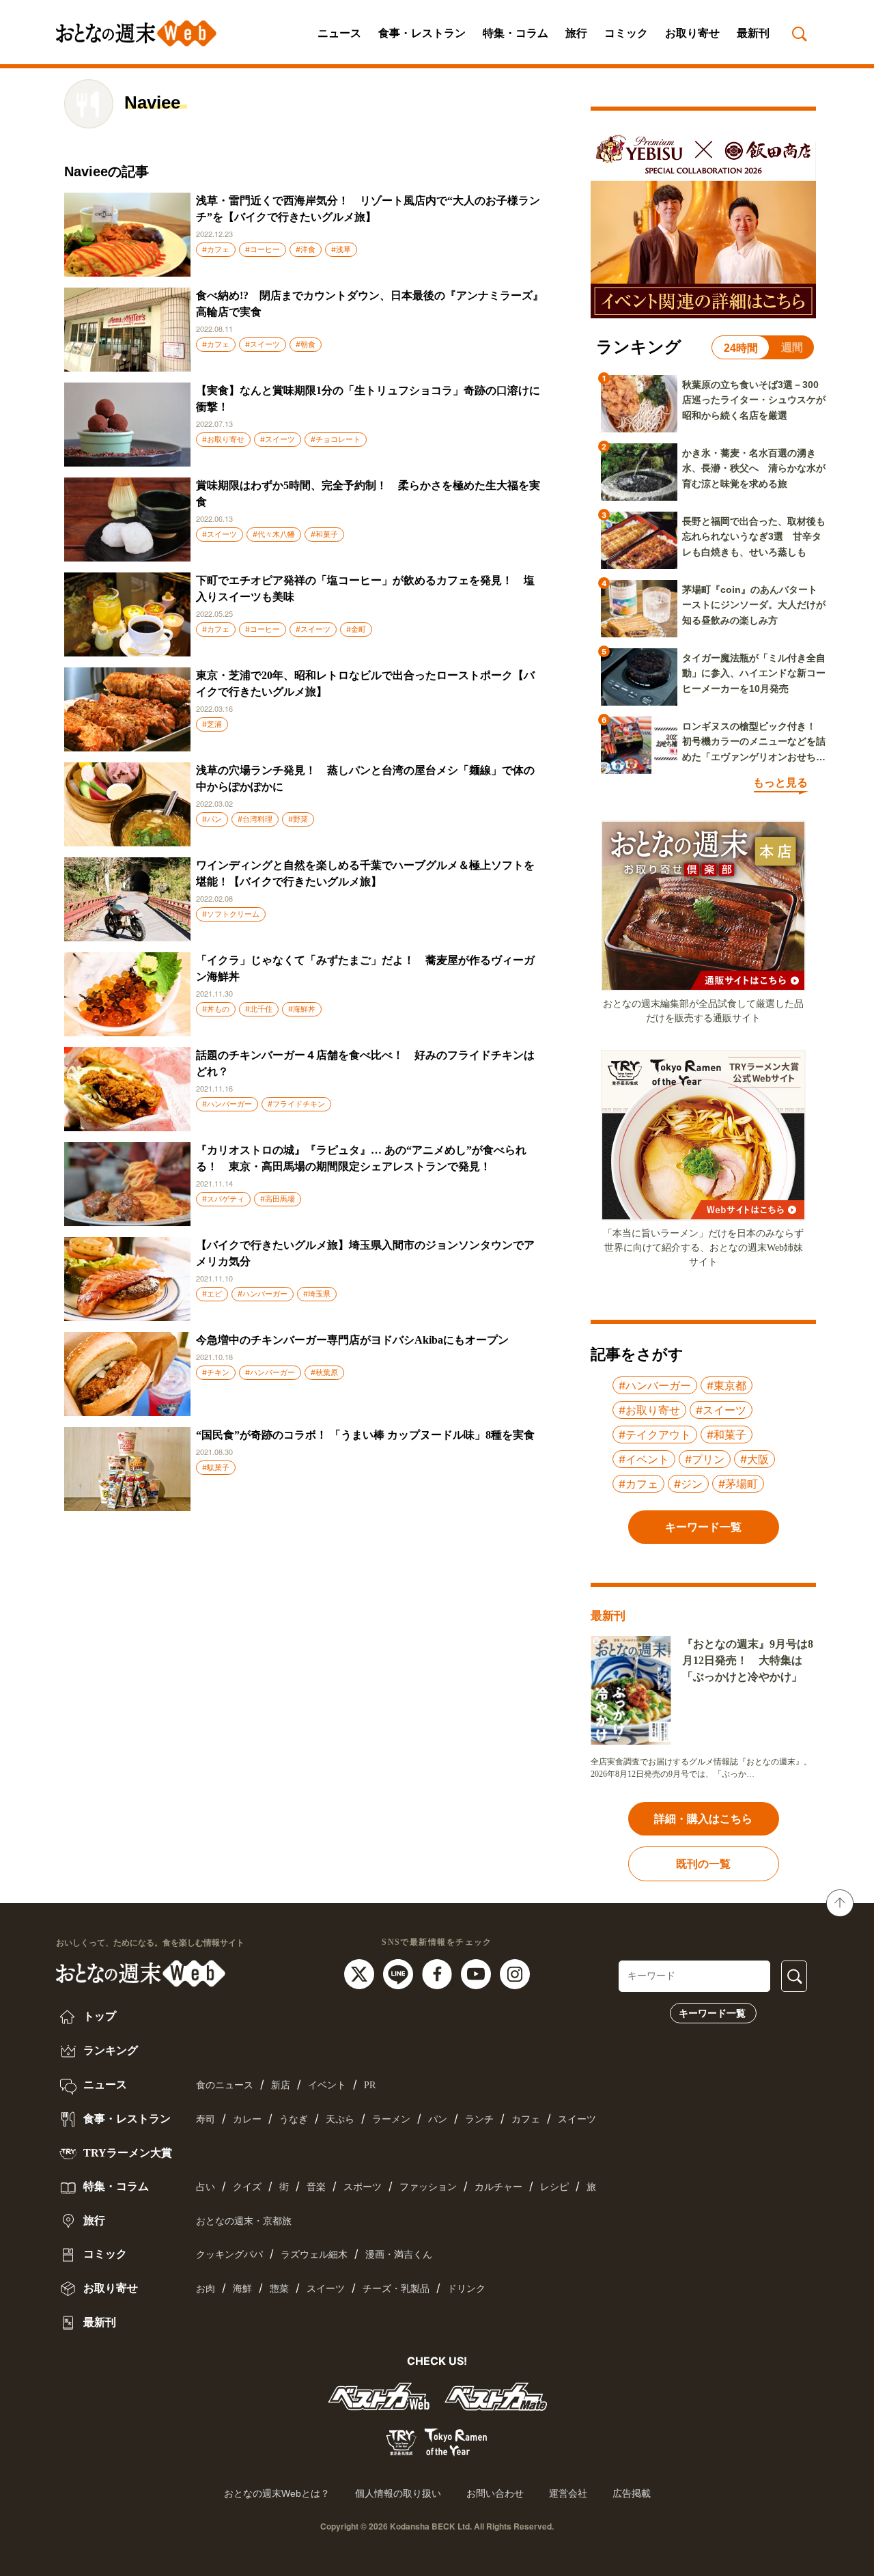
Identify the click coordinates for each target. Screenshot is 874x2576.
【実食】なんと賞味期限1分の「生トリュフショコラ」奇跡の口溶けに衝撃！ (368, 399)
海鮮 (242, 2289)
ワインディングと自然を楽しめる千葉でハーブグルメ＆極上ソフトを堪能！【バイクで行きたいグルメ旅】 (365, 873)
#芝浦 (212, 724)
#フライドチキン (296, 1104)
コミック (626, 33)
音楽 (316, 2187)
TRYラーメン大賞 (126, 2153)
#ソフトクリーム (231, 914)
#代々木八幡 (274, 534)
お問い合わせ (495, 2493)
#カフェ (216, 249)
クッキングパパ (229, 2255)
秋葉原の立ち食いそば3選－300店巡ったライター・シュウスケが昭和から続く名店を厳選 (754, 400)
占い (206, 2187)
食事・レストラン (422, 33)
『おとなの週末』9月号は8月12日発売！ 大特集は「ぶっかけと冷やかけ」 (748, 1660)
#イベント (644, 1459)
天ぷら (340, 2119)
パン (438, 2119)
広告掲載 (632, 2493)
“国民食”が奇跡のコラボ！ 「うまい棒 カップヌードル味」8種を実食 (365, 1435)
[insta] (515, 1973)
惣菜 (279, 2289)
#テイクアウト (655, 1435)
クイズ (247, 2187)
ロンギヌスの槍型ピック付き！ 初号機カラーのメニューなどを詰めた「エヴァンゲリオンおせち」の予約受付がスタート (754, 743)
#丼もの (216, 1009)
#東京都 (727, 1385)
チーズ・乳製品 (396, 2289)
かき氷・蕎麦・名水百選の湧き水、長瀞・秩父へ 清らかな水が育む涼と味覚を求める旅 (754, 468)
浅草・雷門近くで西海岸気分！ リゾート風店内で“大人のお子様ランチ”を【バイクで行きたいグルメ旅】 (368, 209)
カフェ (526, 2119)
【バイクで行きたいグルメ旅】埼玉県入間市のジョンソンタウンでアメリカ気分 (365, 1253)
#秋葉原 (324, 1372)
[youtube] (478, 1973)
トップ (98, 2016)
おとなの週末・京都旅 (244, 2221)
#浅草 (341, 249)
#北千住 (259, 1009)
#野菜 (298, 819)
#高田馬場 (278, 1199)
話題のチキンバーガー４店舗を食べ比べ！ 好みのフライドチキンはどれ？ (365, 1063)
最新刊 (753, 33)
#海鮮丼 (302, 1009)
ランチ (479, 2119)
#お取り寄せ (223, 439)
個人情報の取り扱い (398, 2493)
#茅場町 (738, 1484)
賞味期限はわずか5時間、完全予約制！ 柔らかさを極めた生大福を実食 (368, 494)
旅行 (576, 33)
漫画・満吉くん (399, 2255)
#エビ (212, 1294)
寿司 (206, 2119)
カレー (247, 2119)
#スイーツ (263, 344)
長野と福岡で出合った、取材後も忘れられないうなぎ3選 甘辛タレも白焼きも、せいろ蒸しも (754, 537)
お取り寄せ (692, 33)
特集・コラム (516, 33)
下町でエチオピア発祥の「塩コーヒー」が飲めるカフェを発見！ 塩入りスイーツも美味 (365, 588)
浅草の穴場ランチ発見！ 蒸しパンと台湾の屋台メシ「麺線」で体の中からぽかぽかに (365, 778)
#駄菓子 (216, 1467)
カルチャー (498, 2187)
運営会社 (568, 2493)
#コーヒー (263, 249)
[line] (400, 1973)
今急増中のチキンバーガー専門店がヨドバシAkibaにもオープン (352, 1340)
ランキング (109, 2050)
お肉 (206, 2289)
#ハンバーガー (227, 1104)
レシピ (554, 2187)
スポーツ (363, 2187)
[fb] (439, 1973)
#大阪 (755, 1459)
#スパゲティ (223, 1199)
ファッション (428, 2187)
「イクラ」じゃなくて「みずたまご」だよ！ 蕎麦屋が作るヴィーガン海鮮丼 (365, 968)
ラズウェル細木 (314, 2255)
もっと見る (780, 783)
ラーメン (391, 2119)
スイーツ (577, 2119)
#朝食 (306, 344)
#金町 (356, 629)
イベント (327, 2085)
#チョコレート (336, 439)
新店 (281, 2085)
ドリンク (466, 2289)
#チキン (216, 1372)
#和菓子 (324, 534)
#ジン (688, 1484)
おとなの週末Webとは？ (277, 2493)
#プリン (705, 1459)
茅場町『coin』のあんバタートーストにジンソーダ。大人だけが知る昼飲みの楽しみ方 (754, 605)
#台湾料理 (255, 819)
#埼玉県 (317, 1294)
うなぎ (294, 2119)
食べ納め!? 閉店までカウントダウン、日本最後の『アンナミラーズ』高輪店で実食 (370, 304)
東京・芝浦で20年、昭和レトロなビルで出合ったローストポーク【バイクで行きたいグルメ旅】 (365, 683)
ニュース (339, 33)
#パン (212, 819)
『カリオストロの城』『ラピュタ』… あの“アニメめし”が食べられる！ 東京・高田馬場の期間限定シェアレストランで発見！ (361, 1158)
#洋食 (306, 249)
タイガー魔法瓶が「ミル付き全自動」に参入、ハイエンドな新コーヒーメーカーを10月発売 (754, 673)
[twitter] (361, 1973)
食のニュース (225, 2085)
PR (370, 2085)
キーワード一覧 (712, 2013)
